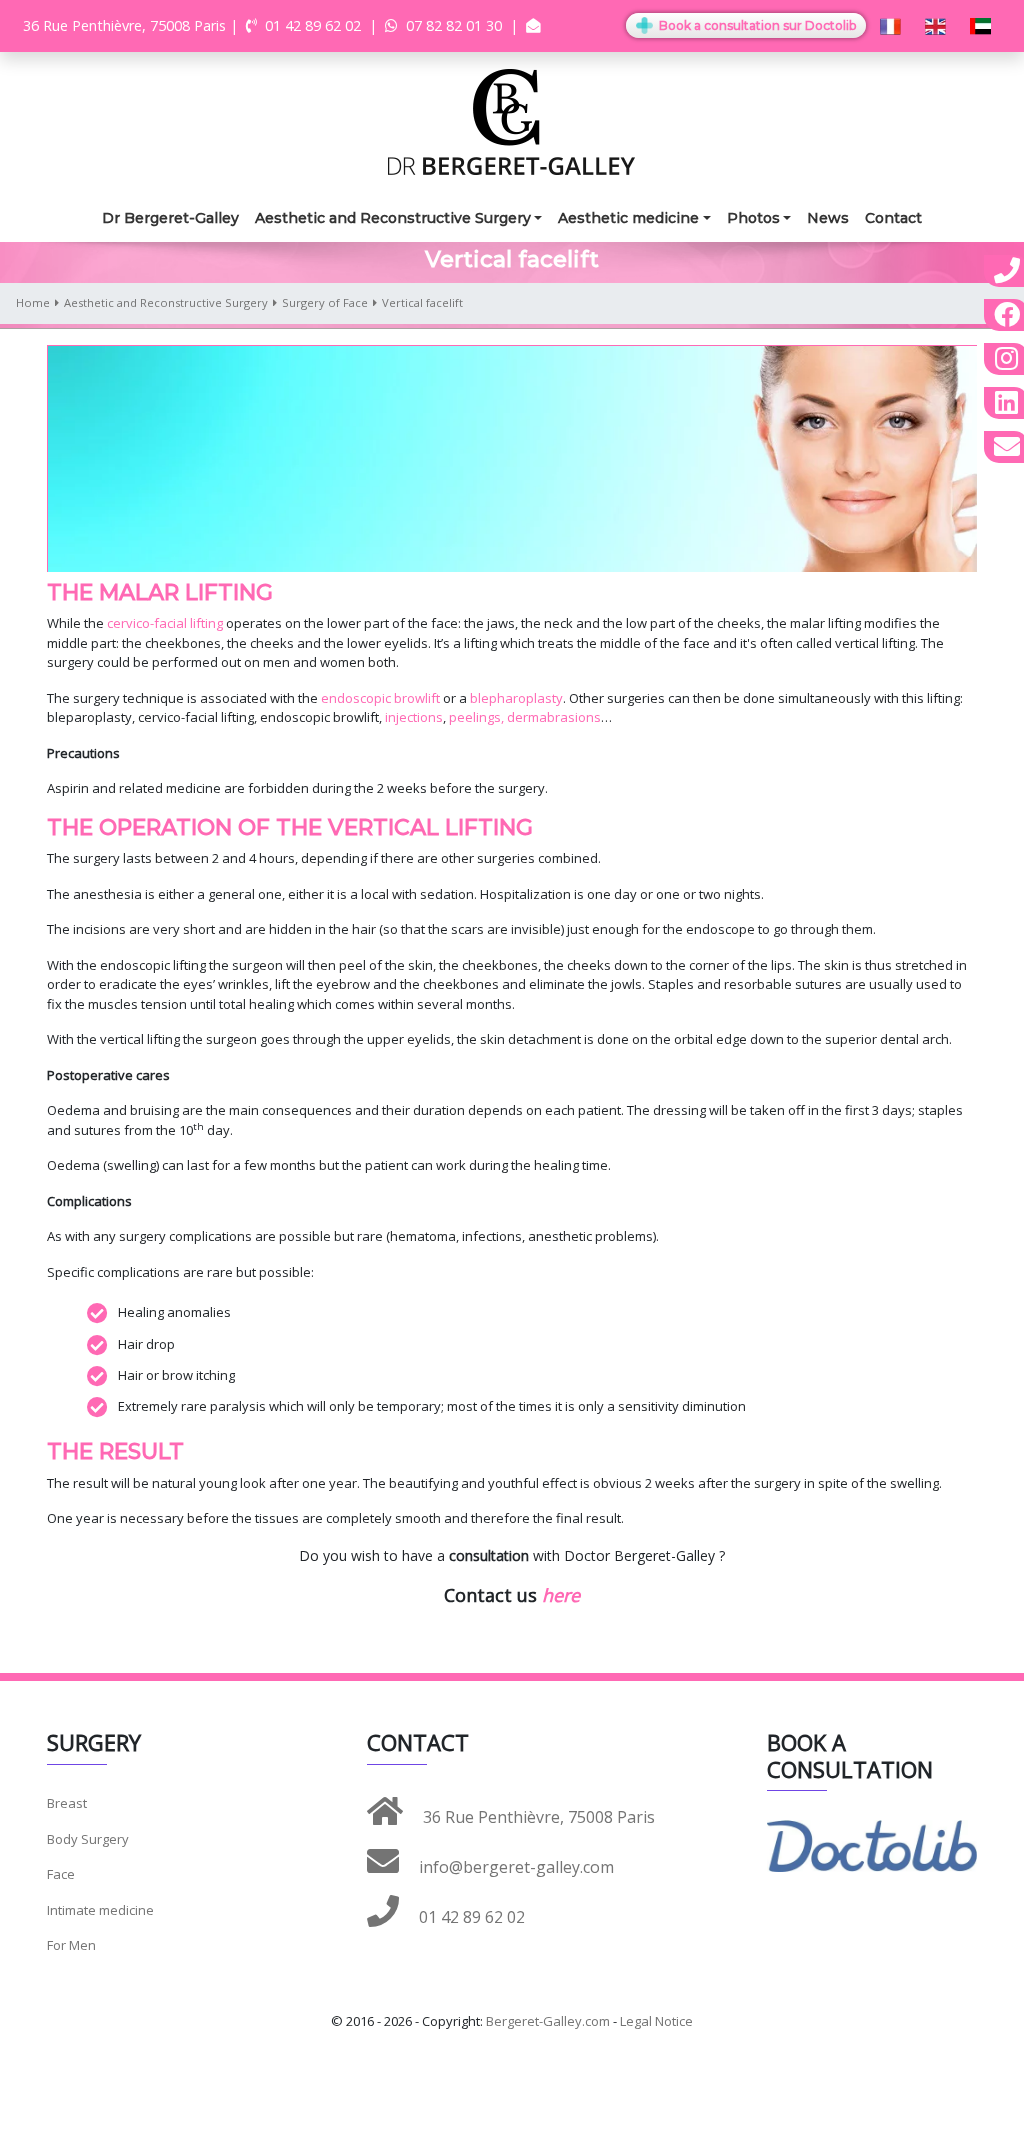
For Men (71, 1945)
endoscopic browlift (382, 698)
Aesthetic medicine (628, 218)
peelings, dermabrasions (525, 717)
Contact (893, 218)
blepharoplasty (516, 698)
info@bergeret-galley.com (514, 1867)
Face (61, 1874)
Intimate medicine (100, 1910)
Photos (753, 218)
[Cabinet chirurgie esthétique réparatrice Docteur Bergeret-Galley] (512, 120)
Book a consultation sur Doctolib (756, 25)
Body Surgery (88, 1839)
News (828, 218)
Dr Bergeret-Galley (170, 218)
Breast (67, 1803)
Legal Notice (656, 2021)
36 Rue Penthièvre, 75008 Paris (537, 1817)
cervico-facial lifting (163, 623)
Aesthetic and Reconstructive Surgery (393, 218)
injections (414, 717)
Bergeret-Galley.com (548, 2021)
